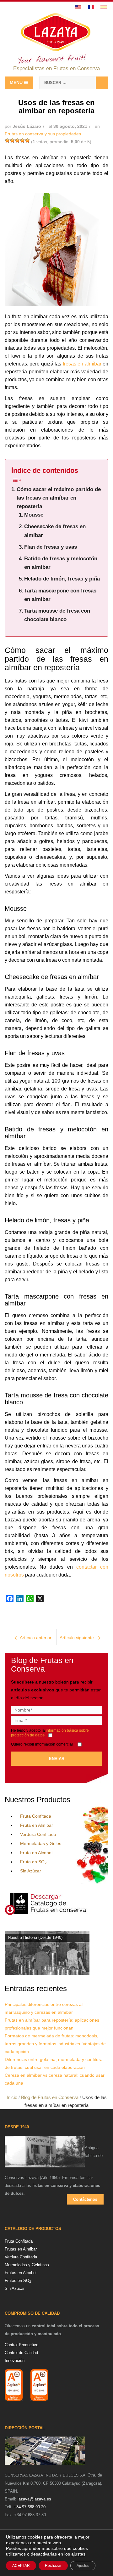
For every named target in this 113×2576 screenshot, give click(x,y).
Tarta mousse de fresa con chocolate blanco (57, 615)
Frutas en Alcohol (21, 2273)
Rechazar (53, 2566)
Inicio (12, 2097)
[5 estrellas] (27, 140)
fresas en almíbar (82, 364)
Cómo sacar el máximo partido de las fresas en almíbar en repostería (59, 498)
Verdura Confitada (38, 1834)
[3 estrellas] (17, 140)
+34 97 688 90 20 (30, 2507)
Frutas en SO (18, 2281)
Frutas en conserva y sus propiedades (43, 134)
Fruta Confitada (36, 1816)
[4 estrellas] (22, 140)
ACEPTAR (21, 2566)
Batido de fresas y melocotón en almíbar (61, 563)
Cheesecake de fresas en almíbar (55, 531)
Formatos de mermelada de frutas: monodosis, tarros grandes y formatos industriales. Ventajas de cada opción (55, 2044)
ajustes (78, 2554)
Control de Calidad (21, 2353)
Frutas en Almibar (21, 2249)
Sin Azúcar (31, 1871)
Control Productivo (22, 2345)
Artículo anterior (36, 1638)
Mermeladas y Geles (41, 1843)
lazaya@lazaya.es (34, 2499)
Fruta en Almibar (37, 1825)
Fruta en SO (33, 1862)
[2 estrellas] (12, 140)
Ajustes (83, 2566)
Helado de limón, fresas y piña (62, 579)
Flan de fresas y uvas (51, 547)
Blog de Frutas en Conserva (50, 2097)
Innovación (15, 2361)
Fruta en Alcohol (36, 1853)
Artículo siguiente (77, 1638)
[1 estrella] (7, 140)
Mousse (34, 515)
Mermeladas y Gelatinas (27, 2265)
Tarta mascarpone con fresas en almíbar (60, 595)
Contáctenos (85, 2199)
